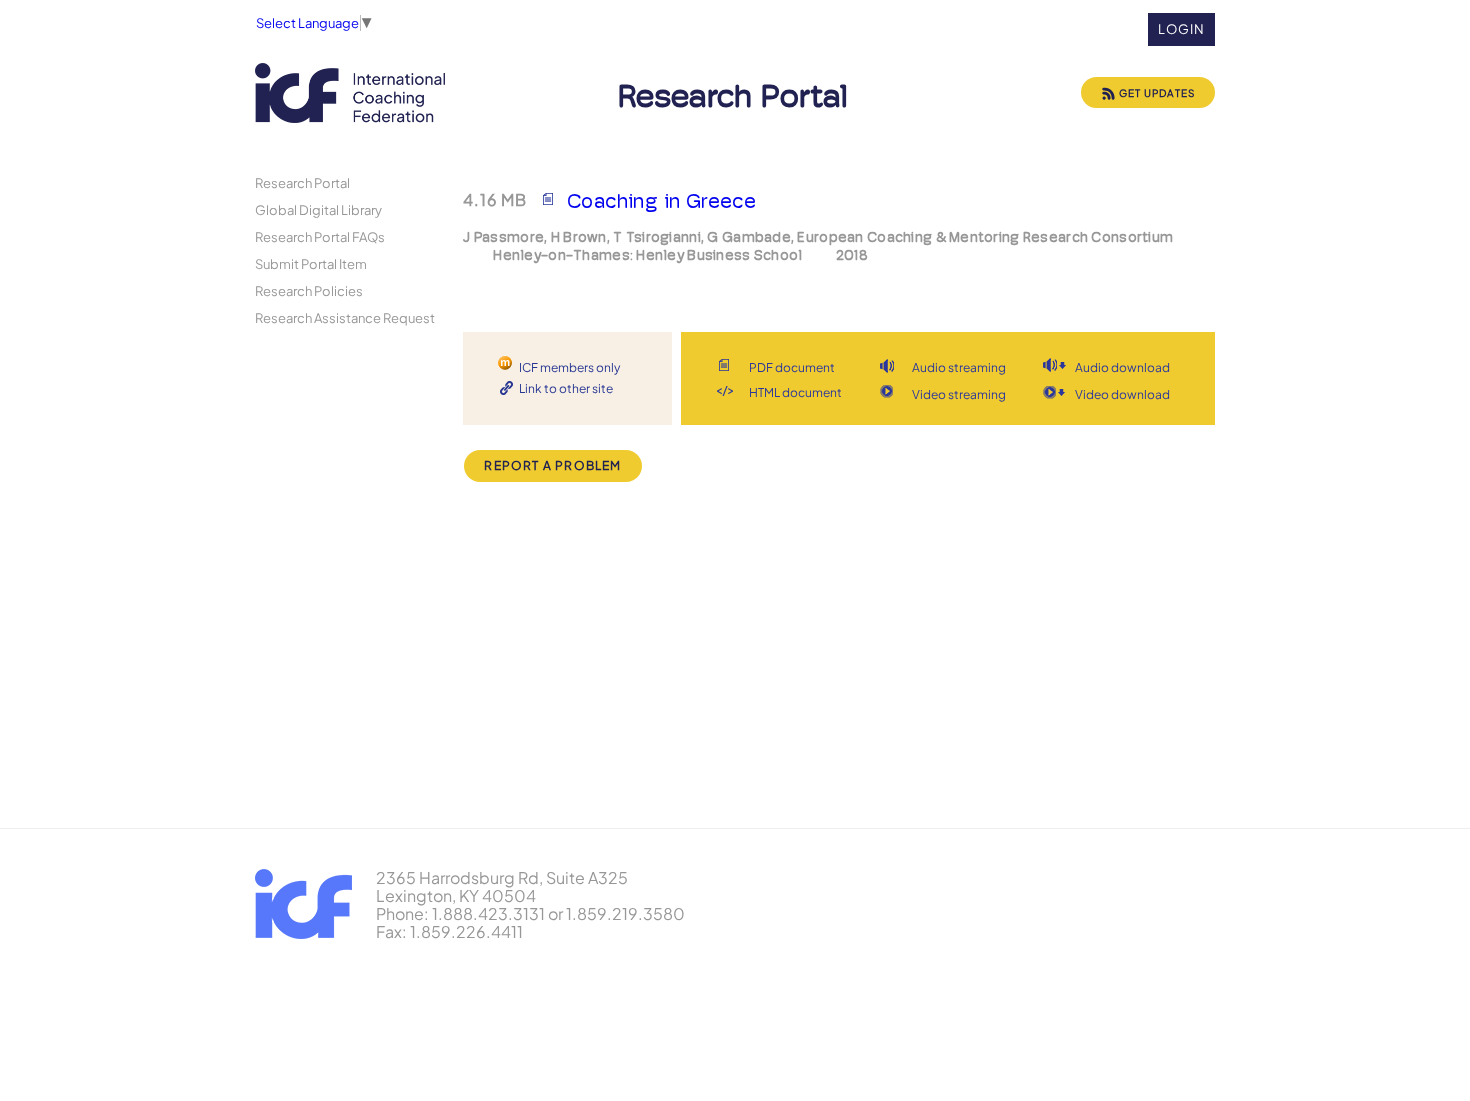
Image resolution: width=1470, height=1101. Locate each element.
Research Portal (302, 182)
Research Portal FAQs (320, 236)
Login (1181, 29)
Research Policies (309, 290)
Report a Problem (552, 465)
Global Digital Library (318, 209)
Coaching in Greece (661, 201)
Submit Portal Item (311, 263)
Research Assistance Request (345, 317)
